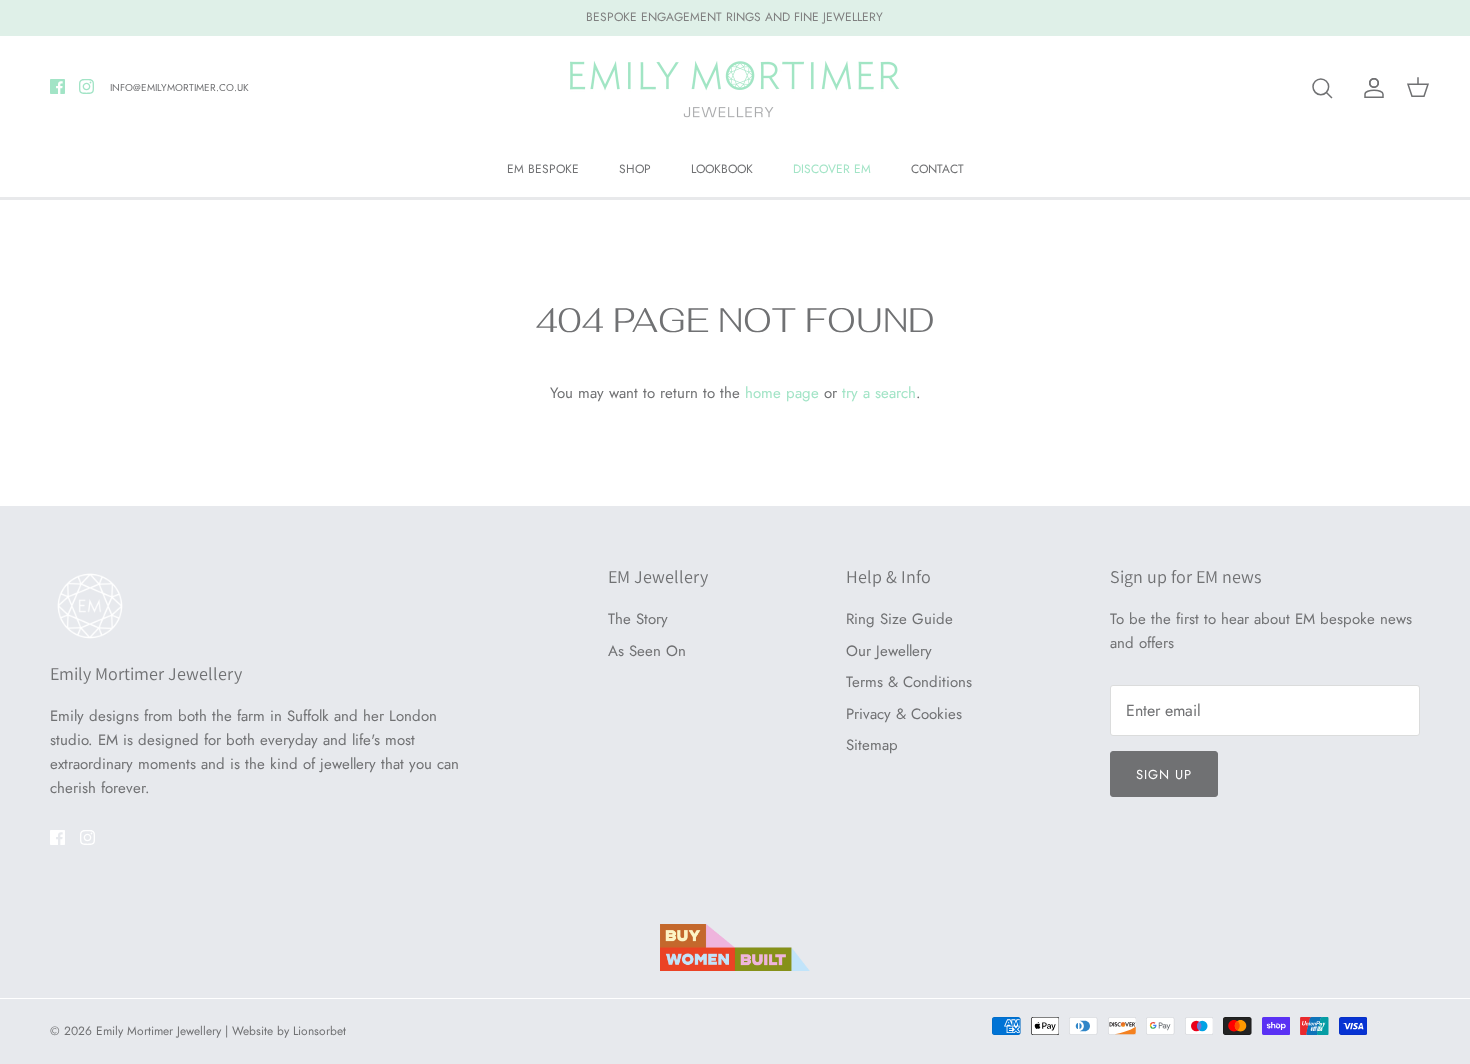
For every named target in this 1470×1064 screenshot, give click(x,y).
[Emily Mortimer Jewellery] (735, 88)
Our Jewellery (889, 651)
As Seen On (647, 651)
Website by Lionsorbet (289, 1031)
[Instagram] (86, 86)
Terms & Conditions (909, 682)
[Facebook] (57, 86)
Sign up (1164, 774)
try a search (879, 393)
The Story (638, 619)
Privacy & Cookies (904, 714)
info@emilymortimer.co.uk (179, 87)
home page (782, 393)
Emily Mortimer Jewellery (158, 1031)
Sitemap (872, 745)
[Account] (1370, 88)
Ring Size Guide (899, 619)
